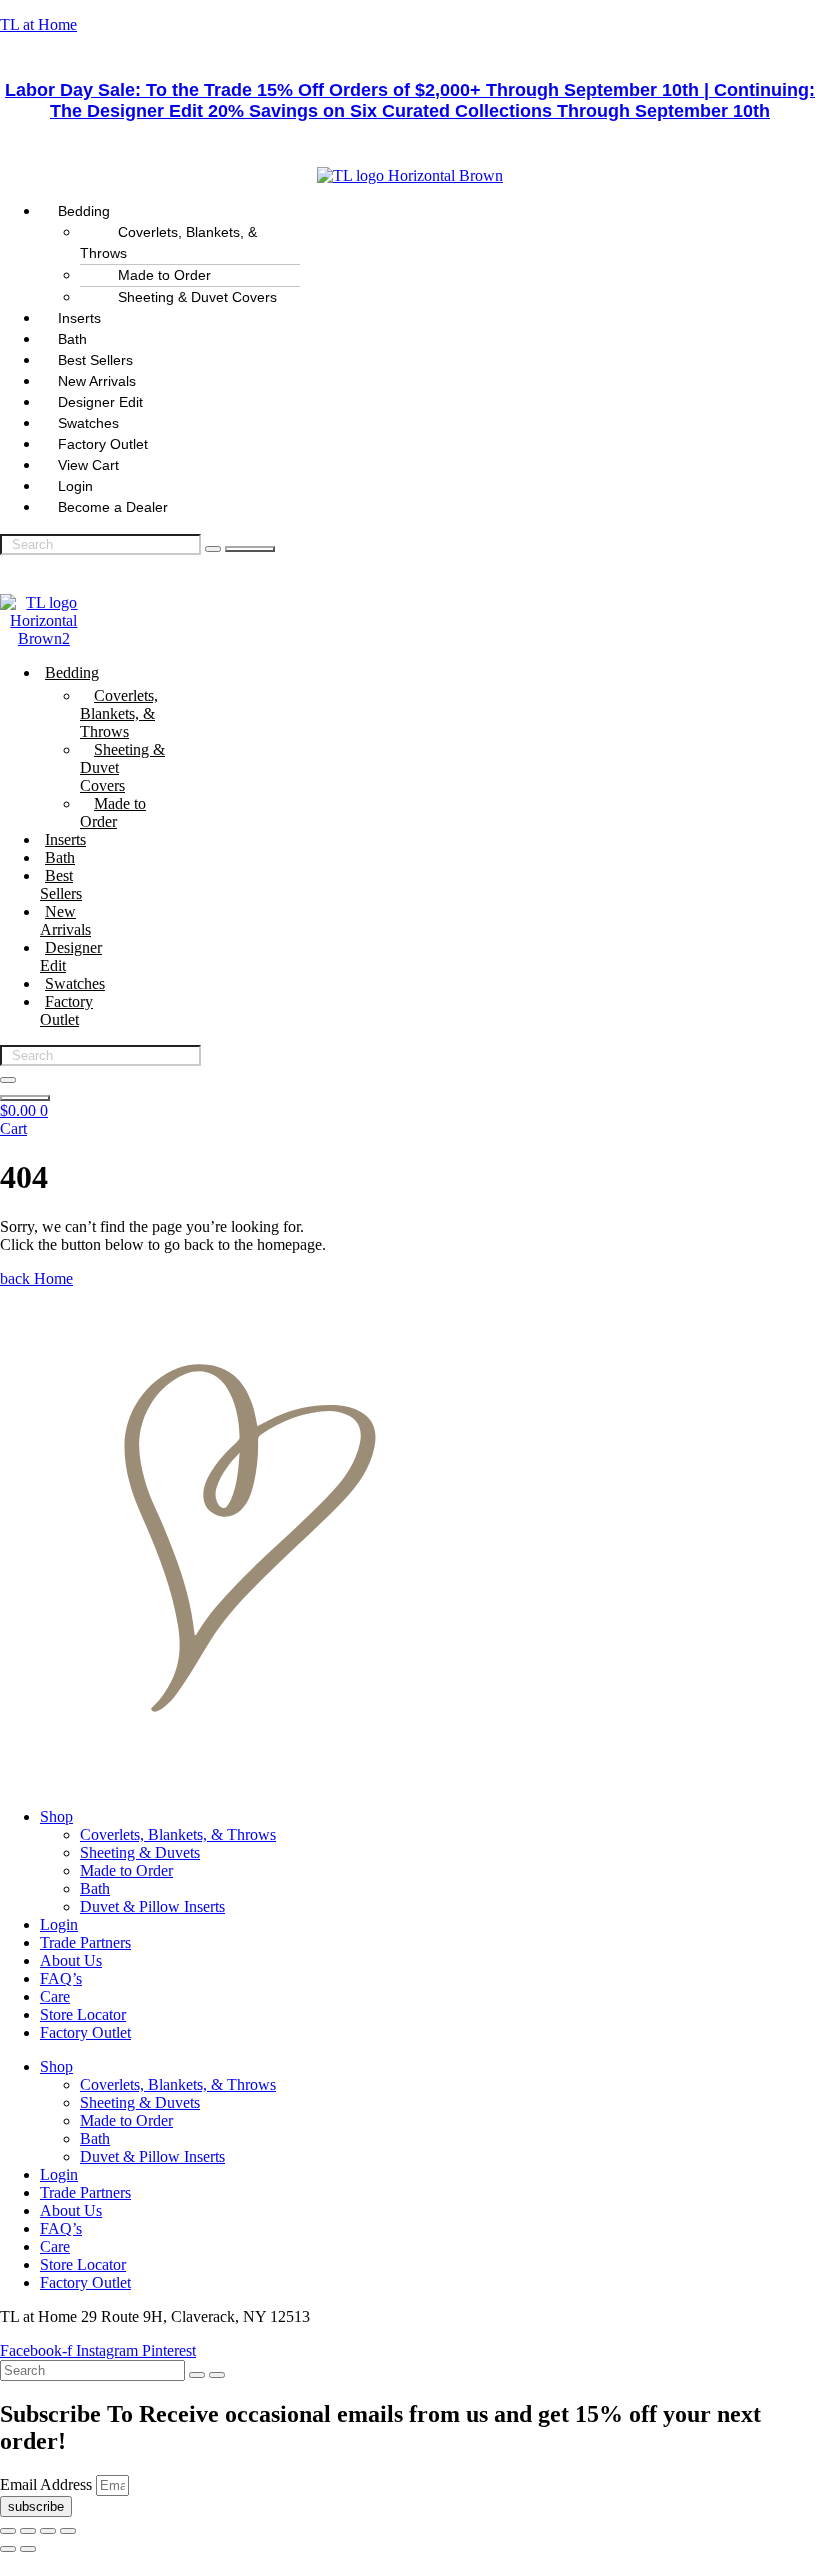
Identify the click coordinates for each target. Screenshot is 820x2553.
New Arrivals (65, 920)
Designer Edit (71, 956)
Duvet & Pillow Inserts (152, 1906)
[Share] (48, 2531)
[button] (430, 211)
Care (55, 1996)
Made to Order (113, 812)
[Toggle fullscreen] (28, 2531)
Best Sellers (61, 884)
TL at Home (38, 24)
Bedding (72, 672)
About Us (71, 1960)
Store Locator (83, 2014)
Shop (56, 1816)
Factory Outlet (66, 1010)
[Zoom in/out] (8, 2531)
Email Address (48, 2484)
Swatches (75, 983)
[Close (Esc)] (68, 2531)
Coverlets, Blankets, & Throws (168, 242)
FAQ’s (61, 1978)
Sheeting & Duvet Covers (197, 297)
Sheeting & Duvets (140, 1852)
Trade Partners (85, 1942)
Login (59, 1924)
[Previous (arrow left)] (8, 2549)
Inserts (65, 839)
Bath (60, 857)
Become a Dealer (113, 507)
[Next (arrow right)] (28, 2549)
